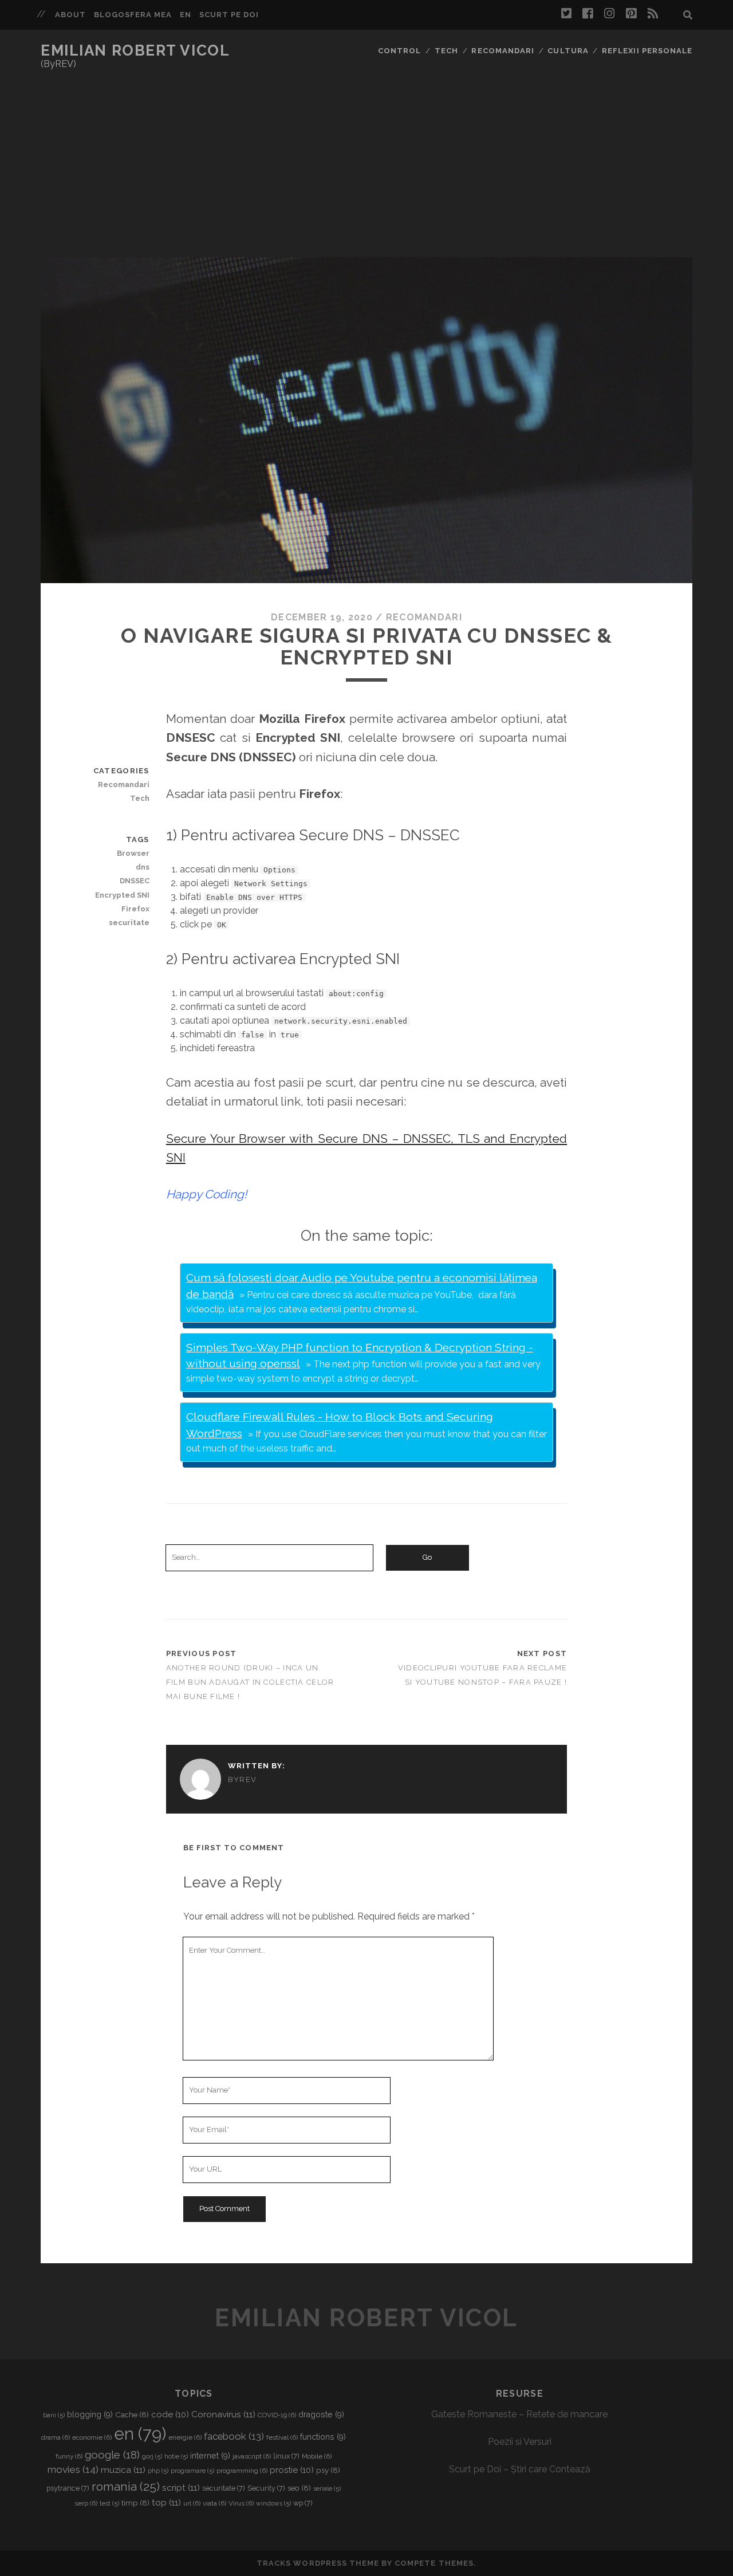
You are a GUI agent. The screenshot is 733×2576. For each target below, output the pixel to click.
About (70, 15)
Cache (132, 2414)
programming (242, 2471)
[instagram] (609, 14)
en (140, 2434)
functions (323, 2437)
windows (273, 2503)
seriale (327, 2488)
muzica (123, 2470)
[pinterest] (631, 14)
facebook (234, 2436)
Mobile (317, 2456)
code (170, 2414)
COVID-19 (277, 2415)
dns (142, 867)
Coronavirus (223, 2414)
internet (210, 2456)
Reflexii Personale (647, 51)
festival (282, 2437)
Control (399, 51)
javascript (252, 2456)
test (109, 2503)
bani (54, 2415)
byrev (243, 1779)
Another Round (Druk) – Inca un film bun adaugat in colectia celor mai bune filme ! (250, 1682)
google (112, 2455)
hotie (176, 2456)
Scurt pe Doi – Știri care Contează (520, 2469)
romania (126, 2486)
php (158, 2471)
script (181, 2487)
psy (328, 2470)
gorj (152, 2456)
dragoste (321, 2414)
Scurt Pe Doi (229, 15)
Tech (446, 51)
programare (192, 2471)
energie (185, 2437)
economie (92, 2437)
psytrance (68, 2488)
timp (135, 2503)
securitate (129, 923)
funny (69, 2456)
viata (214, 2503)
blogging (90, 2414)
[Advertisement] (366, 171)
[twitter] (566, 14)
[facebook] (588, 14)
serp (86, 2503)
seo (299, 2488)
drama (56, 2437)
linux (286, 2456)
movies (73, 2469)
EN (186, 15)
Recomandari (503, 51)
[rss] (653, 14)
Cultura (568, 51)
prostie (292, 2470)
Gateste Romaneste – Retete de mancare (519, 2414)
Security (266, 2488)
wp (303, 2503)
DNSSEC (134, 881)
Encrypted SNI (122, 895)
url (192, 2503)
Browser (133, 853)
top (166, 2502)
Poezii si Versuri (520, 2442)
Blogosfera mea (133, 15)
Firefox (135, 909)
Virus (241, 2503)
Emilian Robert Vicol (135, 50)
